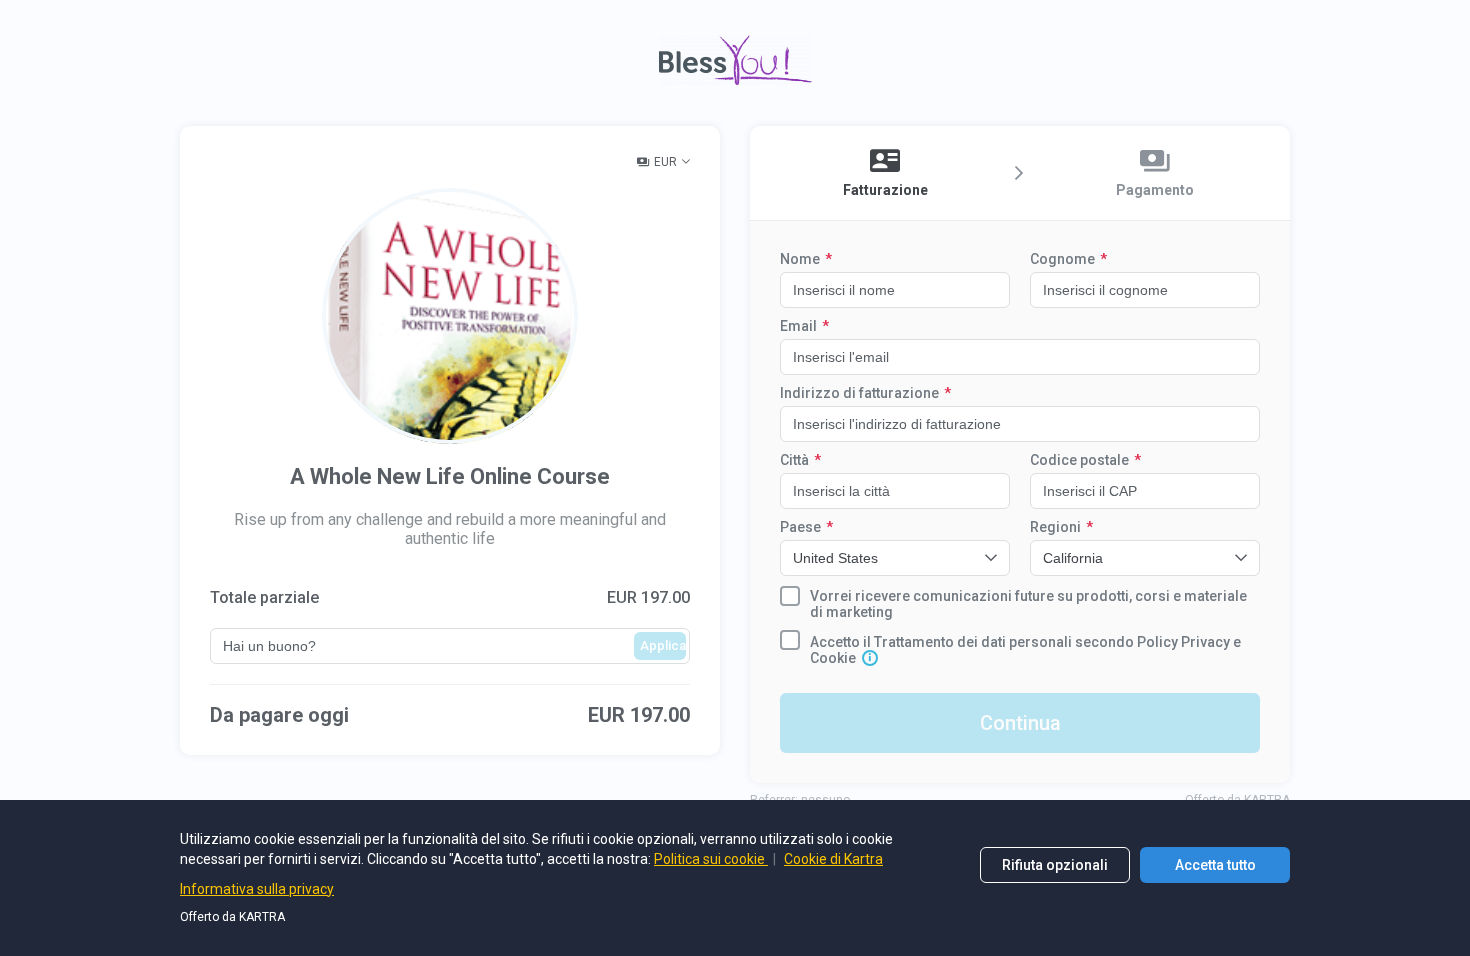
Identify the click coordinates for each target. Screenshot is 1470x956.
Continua (1020, 723)
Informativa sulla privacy (257, 889)
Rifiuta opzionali (1055, 865)
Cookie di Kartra (833, 859)
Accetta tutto (1215, 865)
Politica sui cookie (711, 859)
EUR (665, 162)
